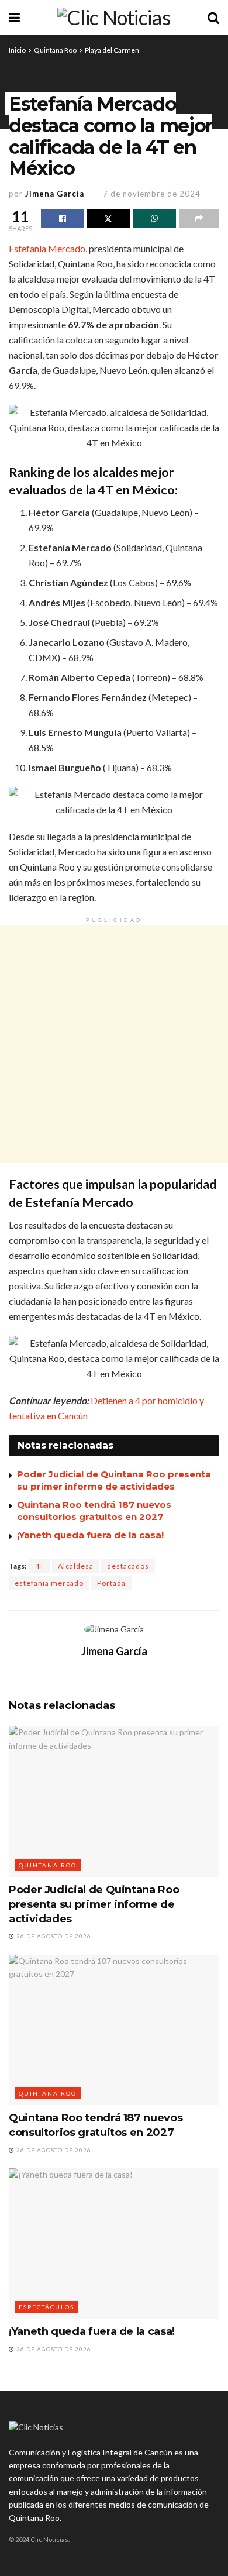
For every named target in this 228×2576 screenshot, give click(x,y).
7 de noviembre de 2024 (152, 194)
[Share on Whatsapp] (154, 218)
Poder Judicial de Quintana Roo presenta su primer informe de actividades (94, 1904)
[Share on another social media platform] (199, 218)
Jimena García (55, 194)
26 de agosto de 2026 (53, 1936)
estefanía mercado (49, 1583)
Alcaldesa (76, 1566)
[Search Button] (213, 18)
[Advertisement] (114, 1044)
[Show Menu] (14, 18)
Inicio (17, 50)
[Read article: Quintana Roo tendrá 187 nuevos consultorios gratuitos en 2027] (114, 2030)
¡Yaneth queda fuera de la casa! (90, 1535)
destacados (128, 1566)
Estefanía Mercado (47, 248)
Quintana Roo (55, 50)
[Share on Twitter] (109, 218)
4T (40, 1566)
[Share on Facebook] (63, 218)
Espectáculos (46, 2307)
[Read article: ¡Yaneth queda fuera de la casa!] (114, 2243)
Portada (111, 1583)
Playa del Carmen (112, 50)
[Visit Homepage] (114, 18)
